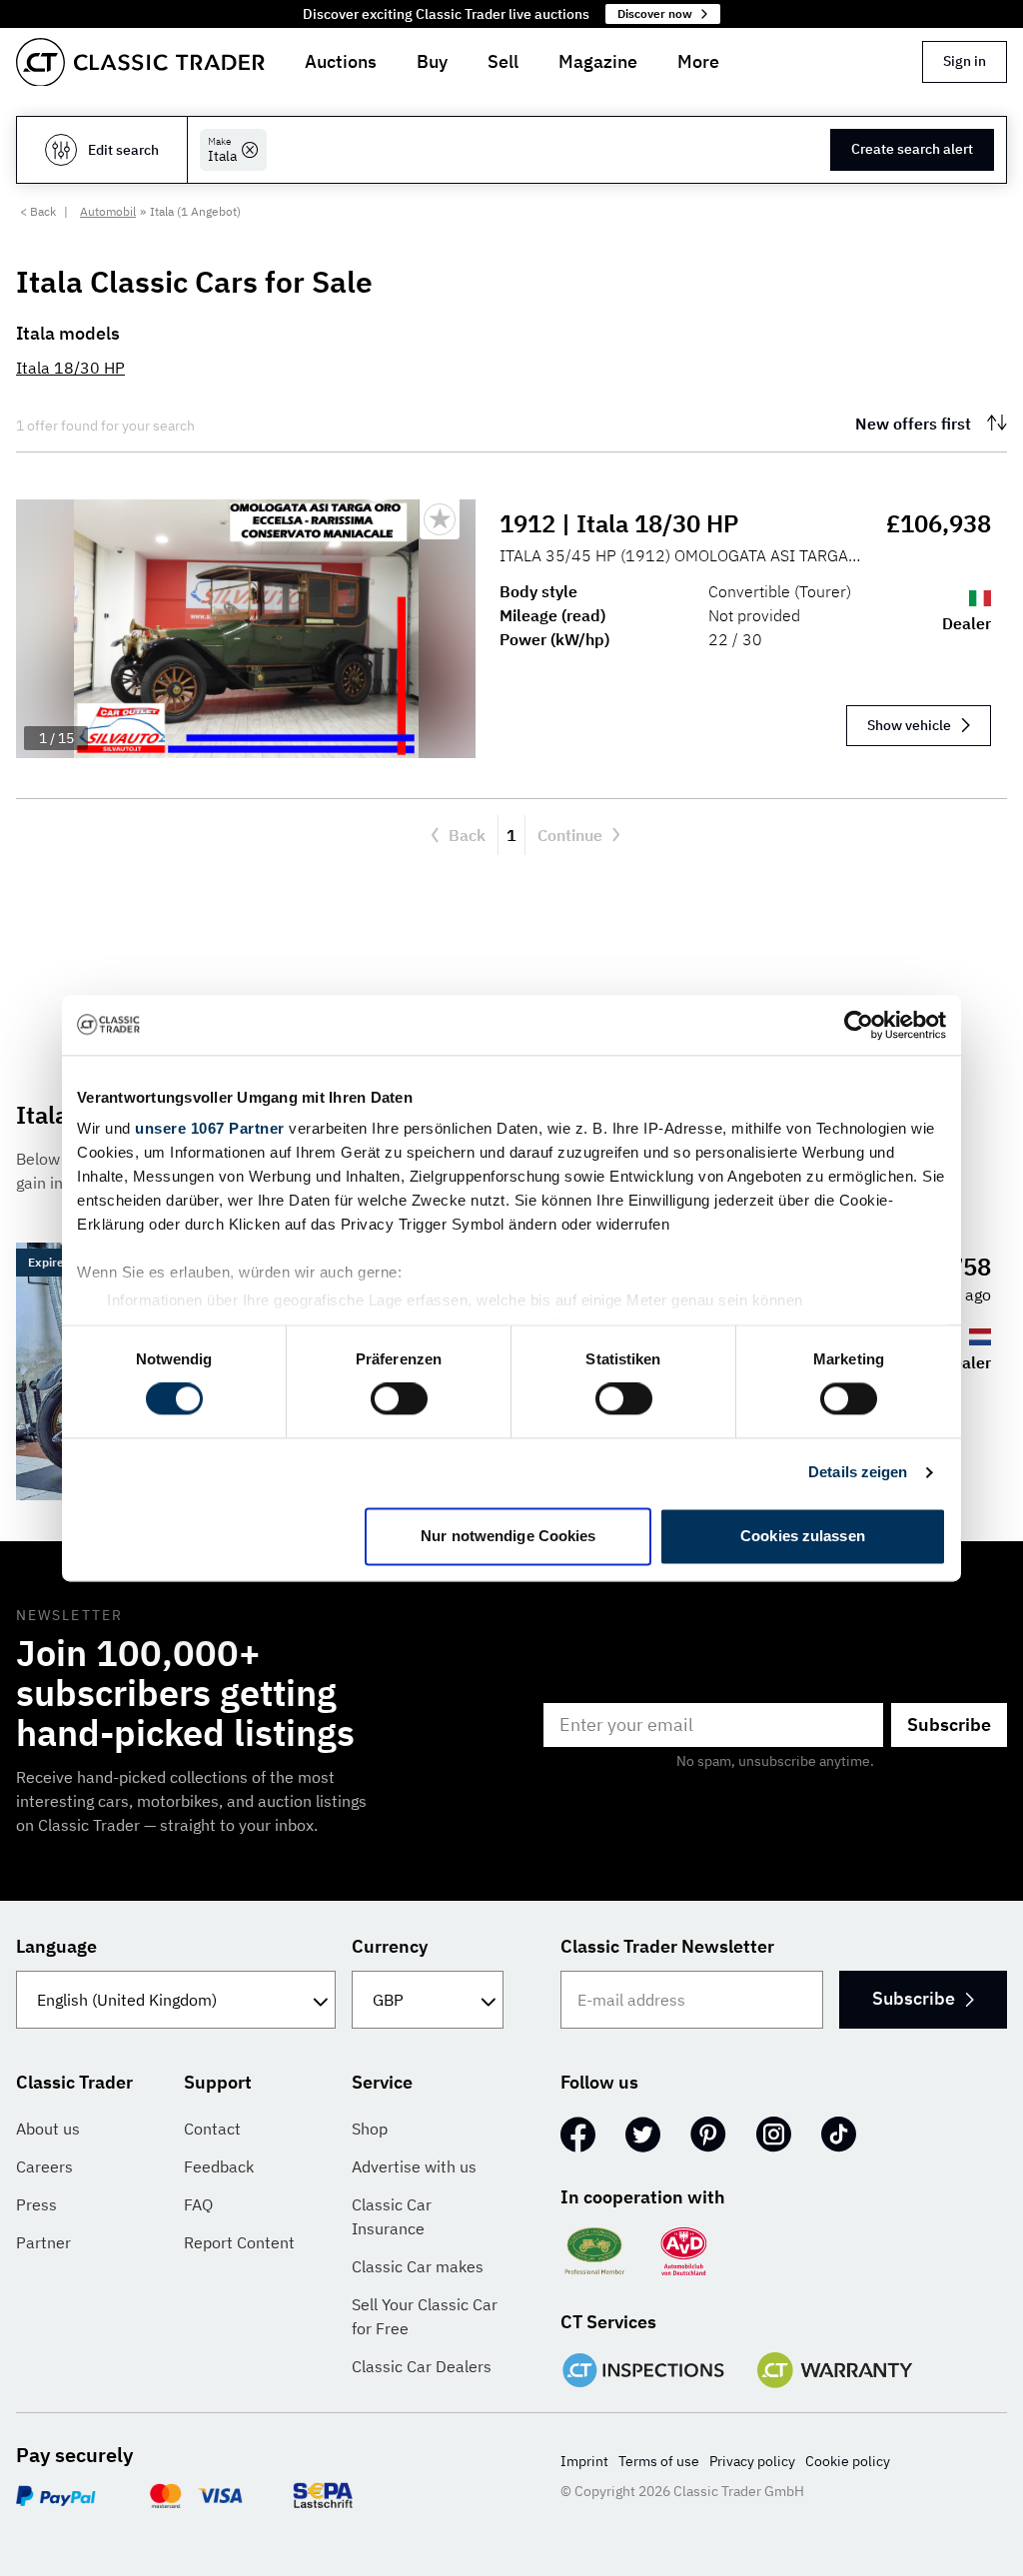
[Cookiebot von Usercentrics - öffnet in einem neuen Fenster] (859, 1025)
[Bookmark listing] (440, 519)
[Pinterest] (708, 2135)
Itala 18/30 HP (70, 368)
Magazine (598, 61)
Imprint (584, 2461)
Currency (390, 1946)
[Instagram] (774, 2135)
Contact (212, 2129)
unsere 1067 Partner (210, 1128)
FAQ (198, 2204)
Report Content (239, 2242)
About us (48, 2129)
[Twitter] (643, 2135)
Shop (370, 2129)
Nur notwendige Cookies (508, 1536)
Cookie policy (848, 2461)
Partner (43, 2242)
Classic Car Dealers (422, 2366)
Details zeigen (858, 1473)
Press (36, 2204)
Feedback (219, 2166)
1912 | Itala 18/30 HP (619, 523)
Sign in (965, 61)
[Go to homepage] (140, 62)
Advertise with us (414, 2166)
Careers (44, 2166)
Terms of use (659, 2461)
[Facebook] (578, 2135)
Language (56, 1946)
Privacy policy (752, 2461)
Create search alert (912, 149)
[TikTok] (839, 2135)
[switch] (399, 1399)
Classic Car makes (418, 2266)
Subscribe (949, 1724)
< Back (38, 211)
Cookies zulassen (803, 1536)
